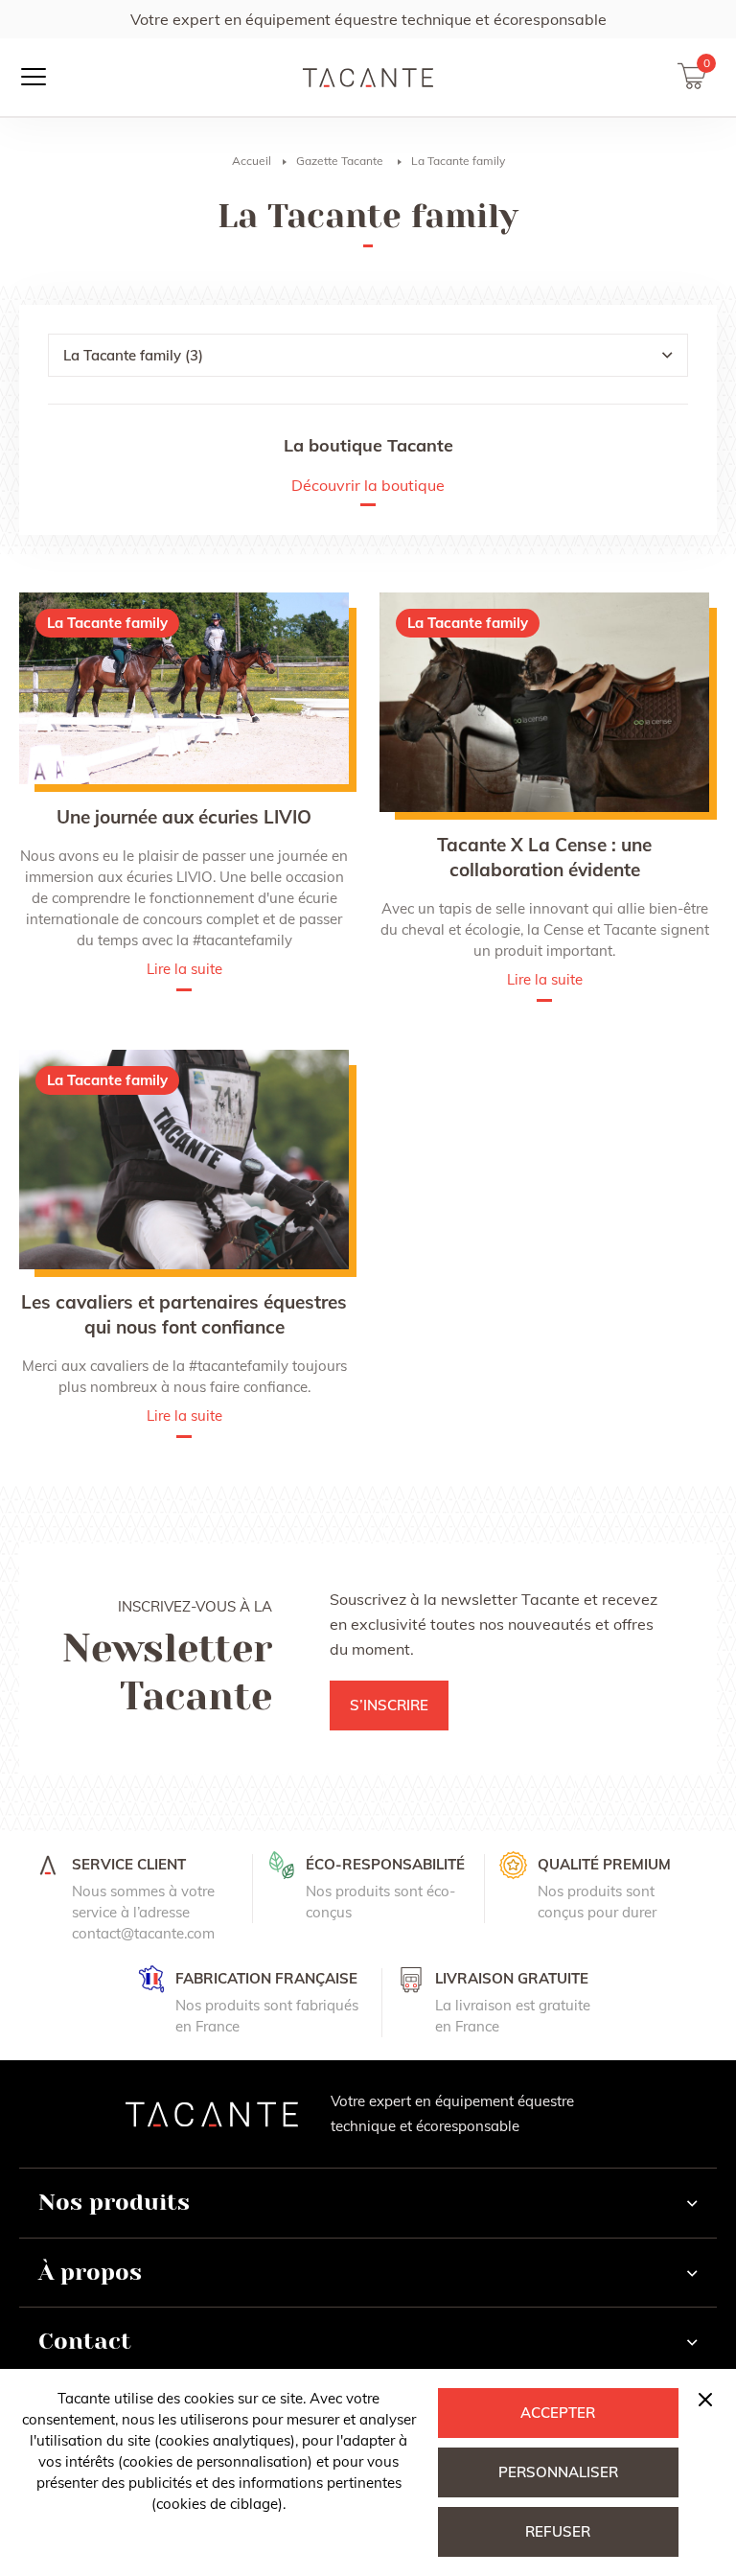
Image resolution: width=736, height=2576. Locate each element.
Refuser (558, 2531)
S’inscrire (389, 1705)
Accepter (558, 2413)
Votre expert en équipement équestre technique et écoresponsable (368, 19)
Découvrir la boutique (368, 486)
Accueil (252, 161)
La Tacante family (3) (133, 355)
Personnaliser (558, 2472)
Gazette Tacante (340, 161)
